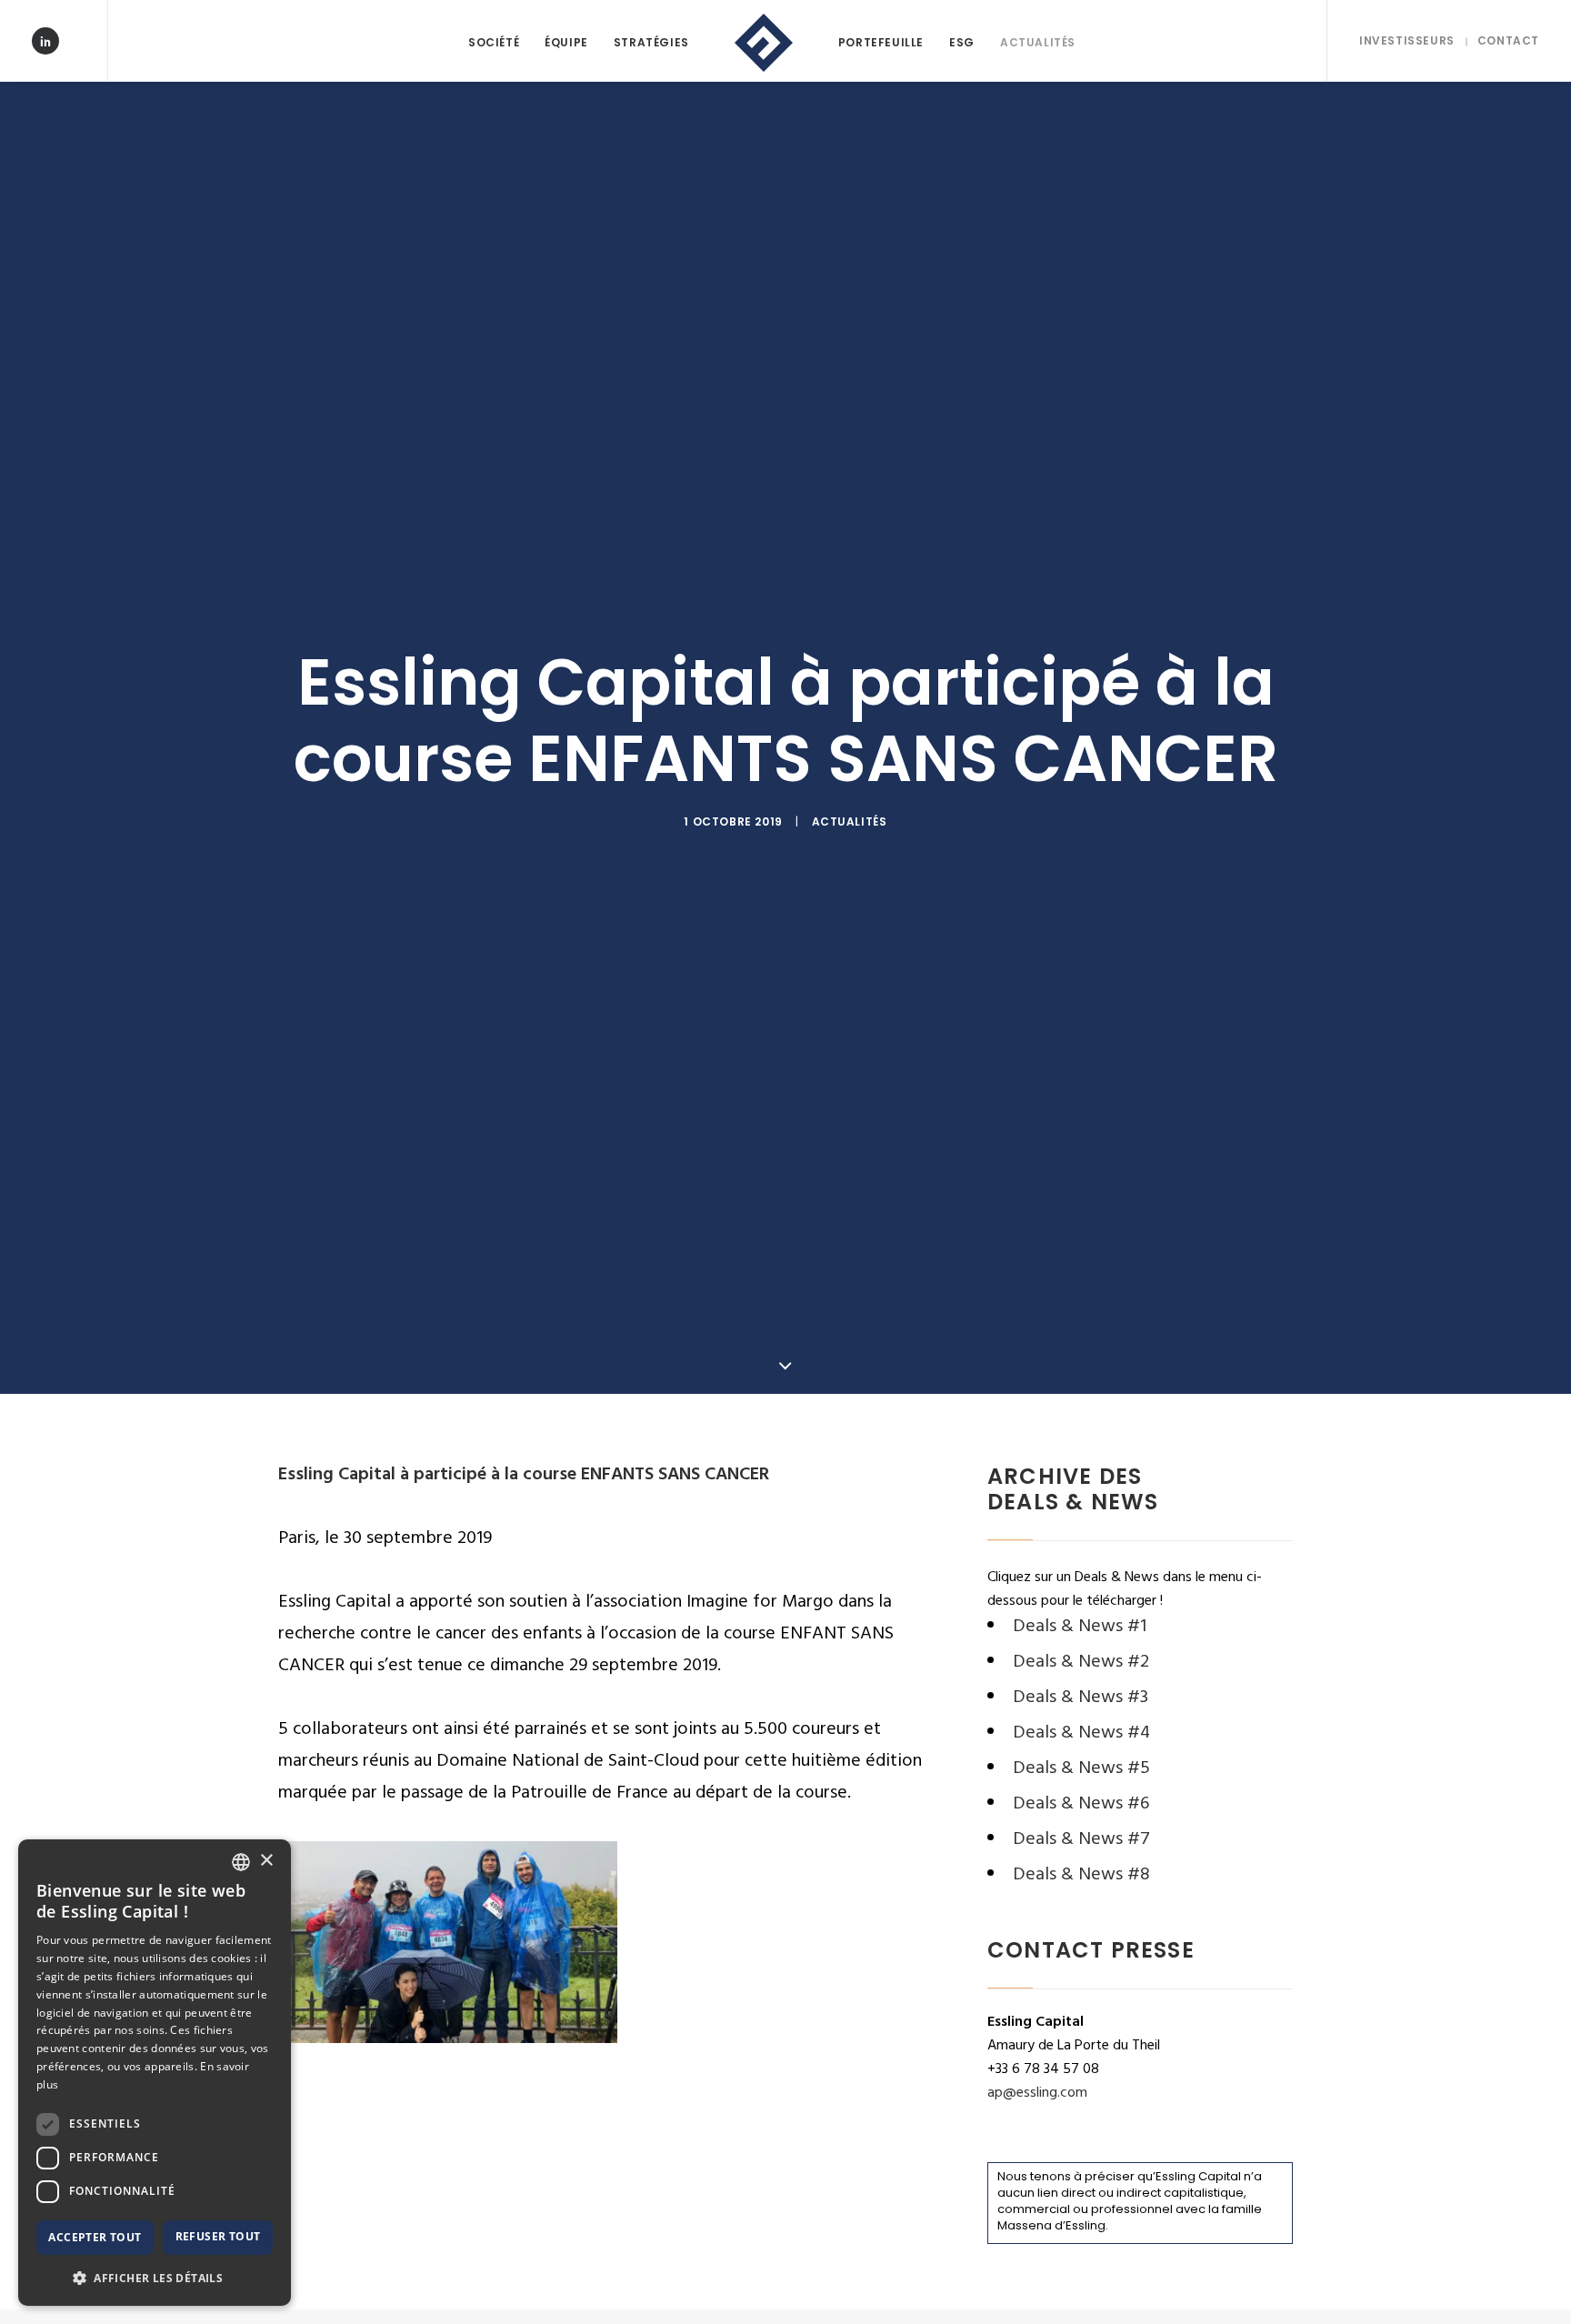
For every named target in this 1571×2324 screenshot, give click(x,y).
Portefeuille (881, 42)
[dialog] (155, 2073)
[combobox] (241, 1862)
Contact (1508, 40)
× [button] (266, 1861)
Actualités (1038, 42)
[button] (155, 2277)
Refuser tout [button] (218, 2236)
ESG (962, 42)
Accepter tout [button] (95, 2237)
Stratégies (651, 42)
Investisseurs (1407, 40)
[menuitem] (494, 43)
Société (494, 42)
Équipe (566, 42)
